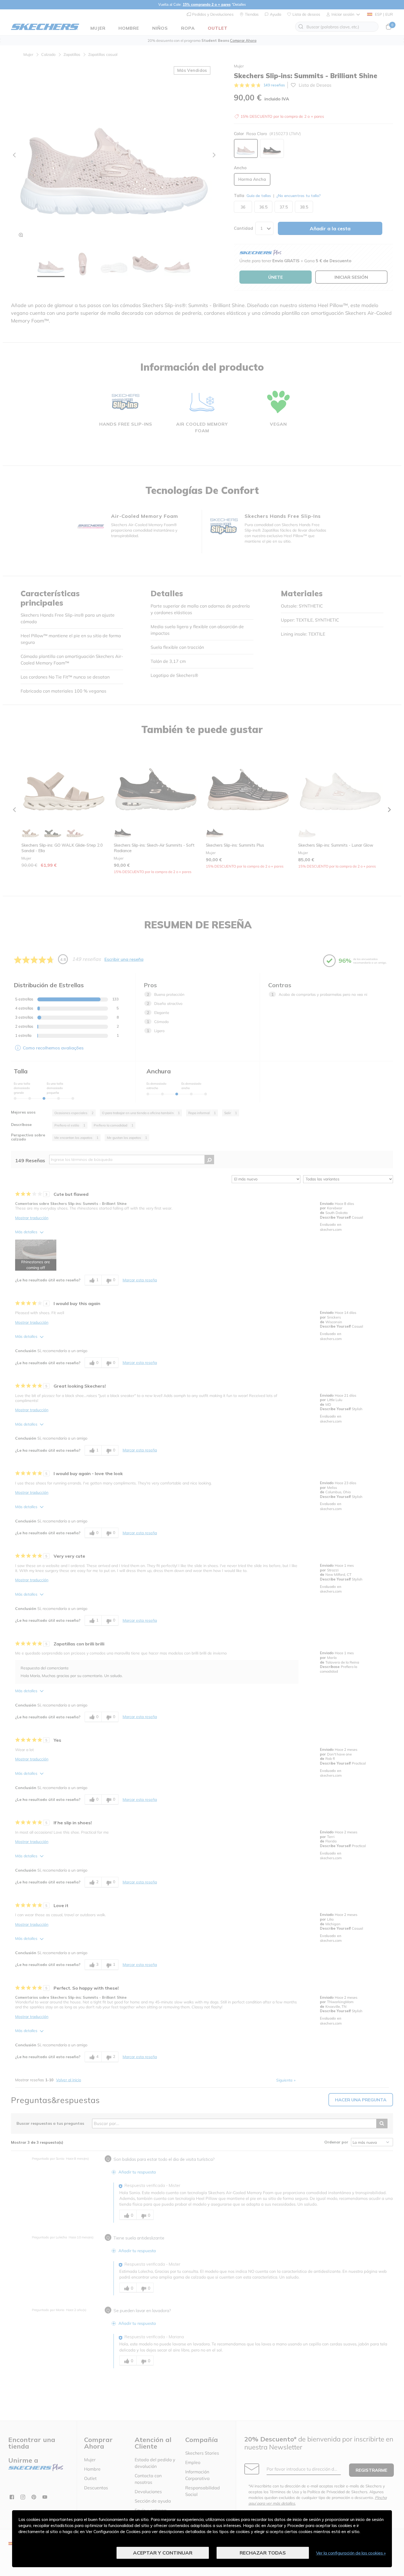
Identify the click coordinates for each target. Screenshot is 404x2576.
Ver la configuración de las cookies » (351, 2553)
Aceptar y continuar (163, 2553)
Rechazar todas (263, 2553)
